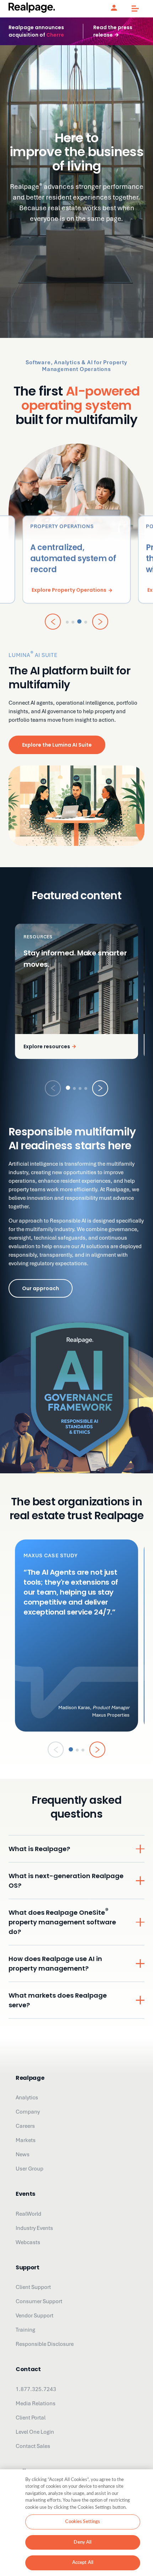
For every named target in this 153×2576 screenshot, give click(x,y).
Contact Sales (33, 2446)
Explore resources (47, 1046)
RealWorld (28, 2214)
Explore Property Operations (69, 590)
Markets (26, 2140)
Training (25, 2330)
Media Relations (36, 2403)
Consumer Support (39, 2301)
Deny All (83, 2542)
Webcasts (28, 2242)
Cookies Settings (83, 2522)
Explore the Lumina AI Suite (57, 745)
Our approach (41, 1288)
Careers (25, 2126)
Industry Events (34, 2228)
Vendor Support (35, 2316)
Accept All (83, 2563)
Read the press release (113, 31)
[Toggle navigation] (132, 9)
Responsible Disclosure (45, 2344)
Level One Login (35, 2432)
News (23, 2154)
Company (28, 2112)
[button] (68, 1088)
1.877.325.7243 (36, 2389)
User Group (30, 2169)
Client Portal (31, 2418)
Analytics (27, 2098)
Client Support (33, 2287)
